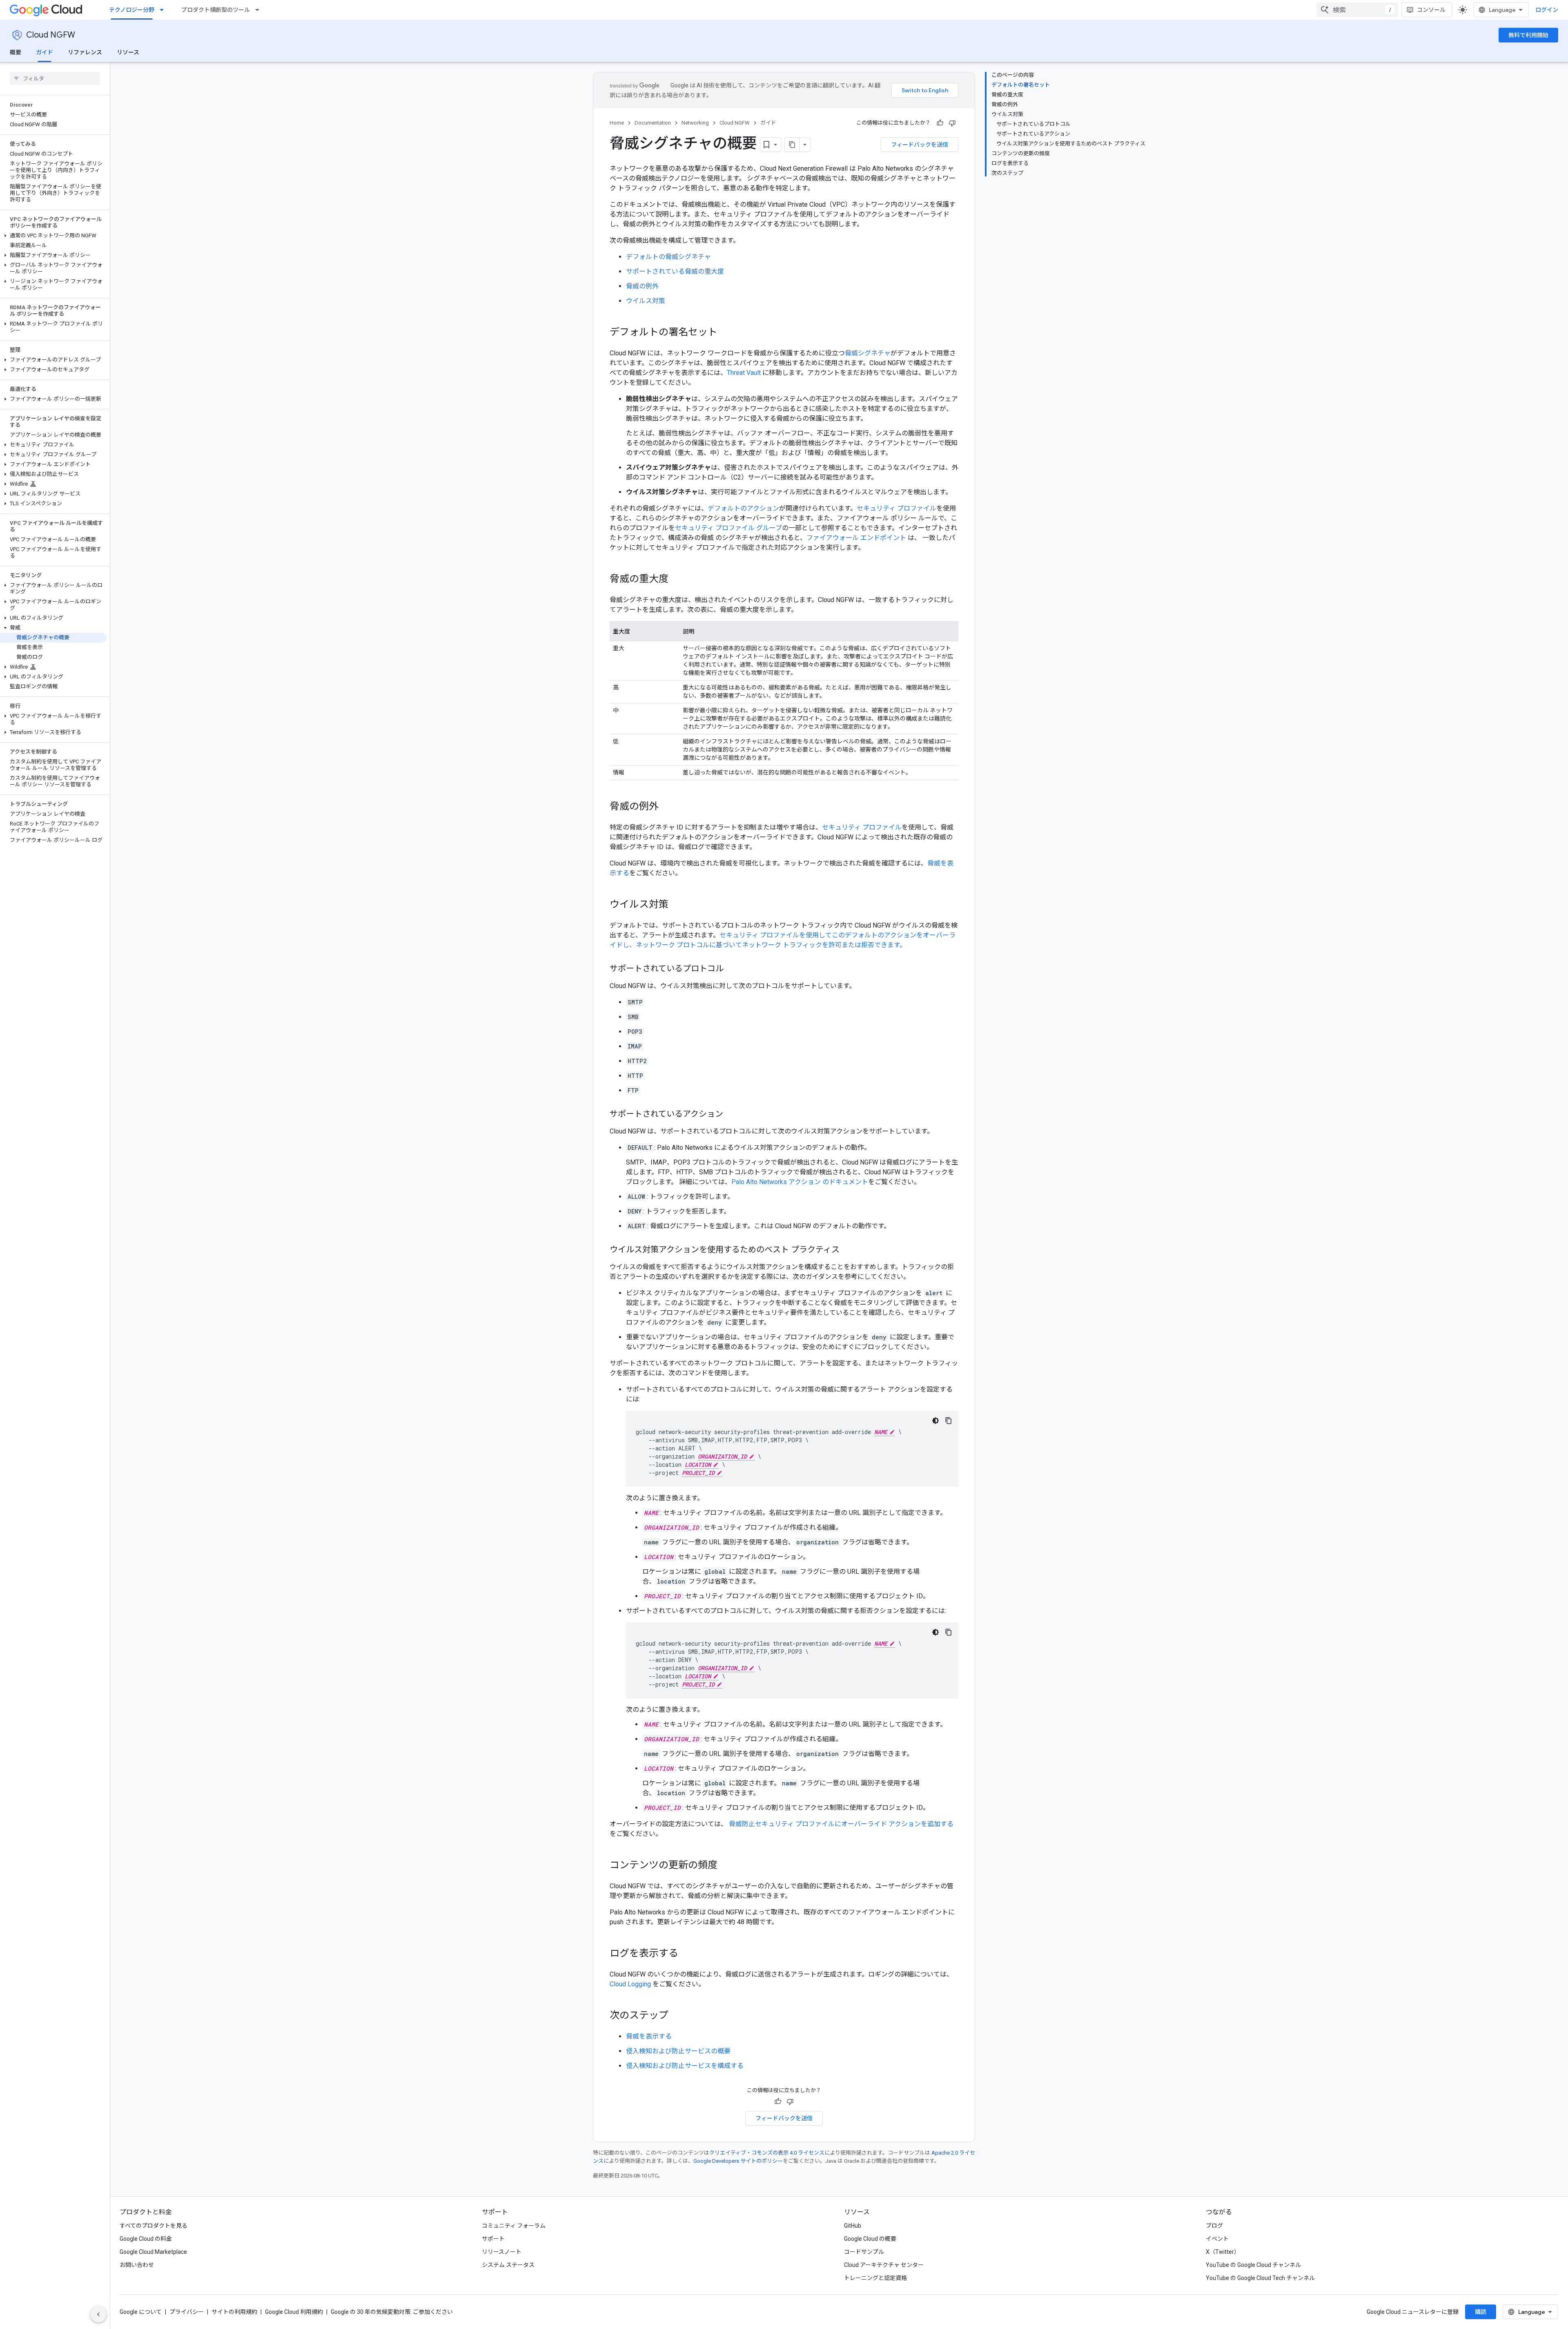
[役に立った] (940, 123)
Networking (695, 123)
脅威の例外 (642, 286)
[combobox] (1357, 10)
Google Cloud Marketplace (153, 2252)
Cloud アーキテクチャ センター (884, 2265)
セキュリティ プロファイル (896, 508)
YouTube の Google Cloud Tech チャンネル (1260, 2278)
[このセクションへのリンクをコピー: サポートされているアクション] (731, 1115)
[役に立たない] (952, 123)
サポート (493, 2239)
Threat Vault (744, 373)
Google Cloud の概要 (870, 2239)
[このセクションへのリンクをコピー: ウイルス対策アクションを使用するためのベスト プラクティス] (848, 1250)
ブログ (1214, 2226)
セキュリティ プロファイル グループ (728, 528)
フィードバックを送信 (920, 145)
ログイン (1547, 10)
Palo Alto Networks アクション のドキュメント (800, 1182)
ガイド (45, 52)
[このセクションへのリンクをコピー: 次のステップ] (677, 2016)
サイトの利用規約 (234, 2312)
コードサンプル (864, 2252)
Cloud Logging (630, 1984)
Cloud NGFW (51, 35)
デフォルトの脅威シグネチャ (668, 257)
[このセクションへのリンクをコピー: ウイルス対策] (677, 905)
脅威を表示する (649, 2036)
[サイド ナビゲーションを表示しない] (98, 2314)
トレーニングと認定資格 (875, 2278)
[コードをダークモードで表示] (935, 1421)
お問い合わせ (137, 2265)
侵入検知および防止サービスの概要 (678, 2051)
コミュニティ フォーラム (514, 2226)
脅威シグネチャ (868, 353)
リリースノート (502, 2252)
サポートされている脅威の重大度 (675, 271)
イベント (1217, 2239)
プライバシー (187, 2312)
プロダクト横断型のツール (216, 10)
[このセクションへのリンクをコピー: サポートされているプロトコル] (732, 969)
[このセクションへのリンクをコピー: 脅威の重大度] (677, 580)
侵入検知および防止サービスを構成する (685, 2066)
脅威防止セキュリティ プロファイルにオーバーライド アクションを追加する (841, 1824)
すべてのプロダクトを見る (154, 2226)
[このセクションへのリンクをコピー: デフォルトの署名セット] (726, 333)
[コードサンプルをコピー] (949, 1421)
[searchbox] (55, 78)
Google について (141, 2312)
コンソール (1431, 10)
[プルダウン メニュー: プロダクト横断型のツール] (260, 10)
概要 (16, 52)
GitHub (853, 2226)
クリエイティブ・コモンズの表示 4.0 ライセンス (767, 2153)
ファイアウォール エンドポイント (856, 538)
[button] (53, 236)
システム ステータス (508, 2265)
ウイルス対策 (646, 301)
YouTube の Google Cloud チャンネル (1253, 2265)
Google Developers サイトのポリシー (738, 2161)
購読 (1481, 2312)
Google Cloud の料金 (146, 2239)
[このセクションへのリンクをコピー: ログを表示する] (686, 1954)
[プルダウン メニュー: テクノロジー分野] (164, 10)
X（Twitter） (1223, 2252)
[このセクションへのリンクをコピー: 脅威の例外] (667, 807)
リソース (128, 52)
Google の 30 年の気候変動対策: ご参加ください (392, 2312)
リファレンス (85, 52)
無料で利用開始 (1528, 35)
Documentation (653, 123)
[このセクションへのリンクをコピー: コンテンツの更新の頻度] (726, 1866)
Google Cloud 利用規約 (294, 2312)
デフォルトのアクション (743, 508)
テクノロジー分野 (132, 10)
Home (617, 123)
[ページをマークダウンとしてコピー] (792, 145)
